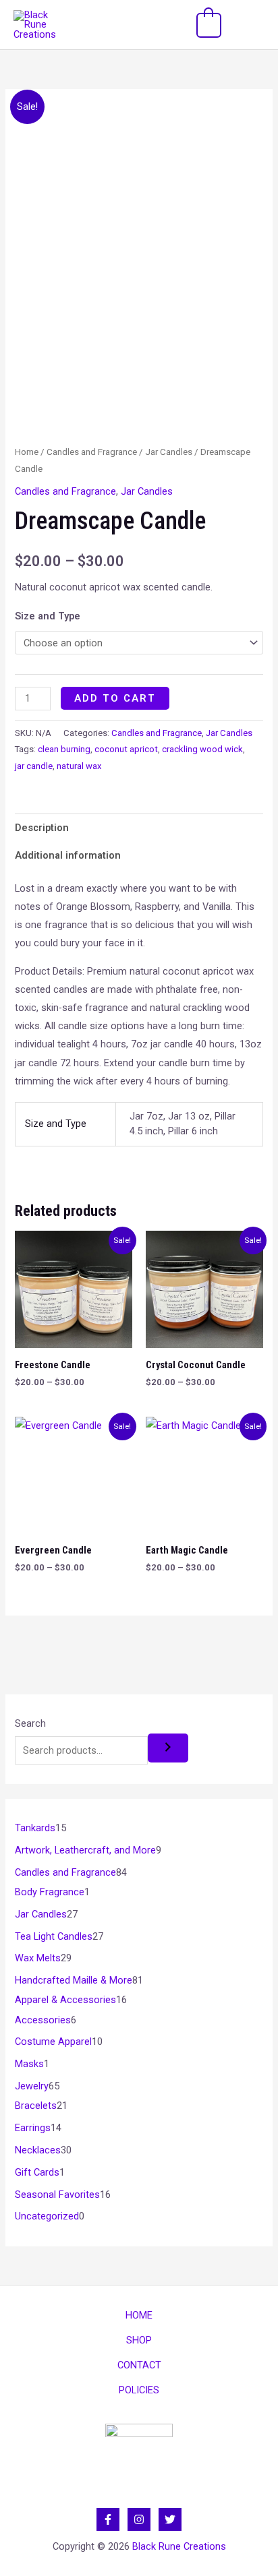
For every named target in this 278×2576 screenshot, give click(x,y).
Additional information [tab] (68, 855)
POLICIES (139, 2390)
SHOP (139, 2340)
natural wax (79, 766)
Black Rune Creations (179, 2546)
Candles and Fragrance (92, 452)
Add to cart (115, 698)
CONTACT (139, 2365)
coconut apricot (126, 749)
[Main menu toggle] (250, 24)
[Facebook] (108, 2519)
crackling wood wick (202, 749)
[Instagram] (139, 2519)
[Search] (168, 1748)
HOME (139, 2315)
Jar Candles (169, 452)
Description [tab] (42, 828)
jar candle (34, 766)
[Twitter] (170, 2519)
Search (30, 1723)
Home (27, 452)
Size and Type (48, 616)
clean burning (64, 749)
